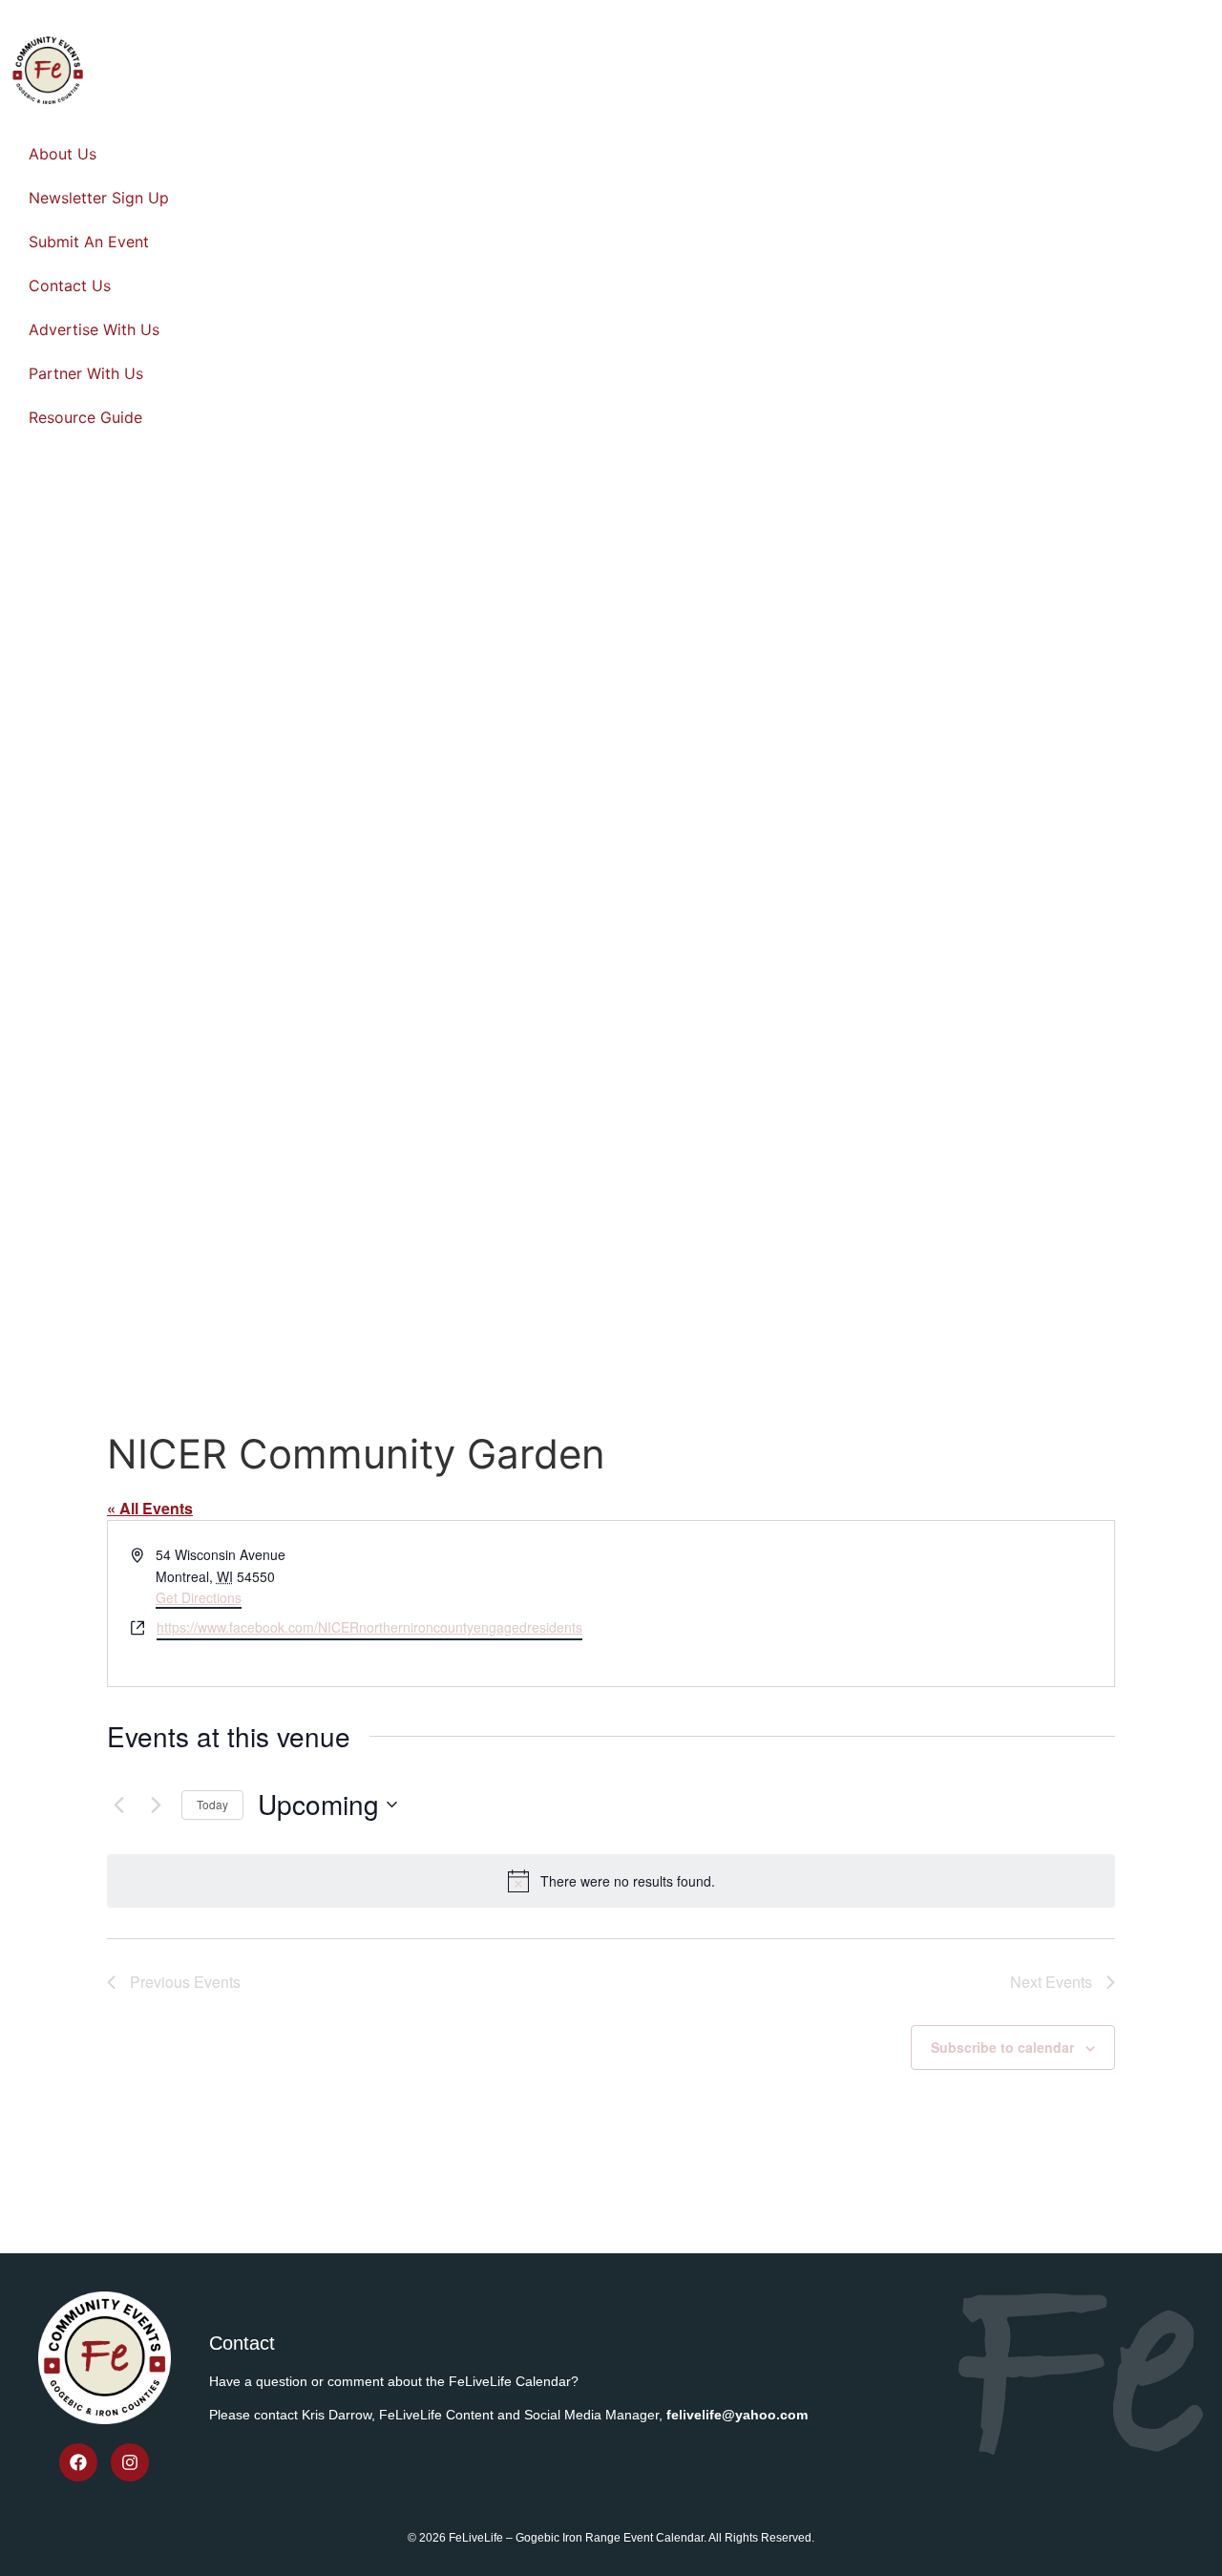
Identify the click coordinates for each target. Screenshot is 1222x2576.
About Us (63, 154)
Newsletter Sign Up (99, 198)
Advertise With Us (94, 329)
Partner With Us (86, 373)
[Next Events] (156, 1805)
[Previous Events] (118, 1805)
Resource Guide (85, 417)
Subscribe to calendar (1002, 2047)
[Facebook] (78, 2462)
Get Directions (199, 1597)
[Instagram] (130, 2462)
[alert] (611, 1881)
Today (212, 1804)
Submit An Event (89, 242)
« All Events (150, 1508)
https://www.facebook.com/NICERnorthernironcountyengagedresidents (369, 1627)
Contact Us (70, 285)
